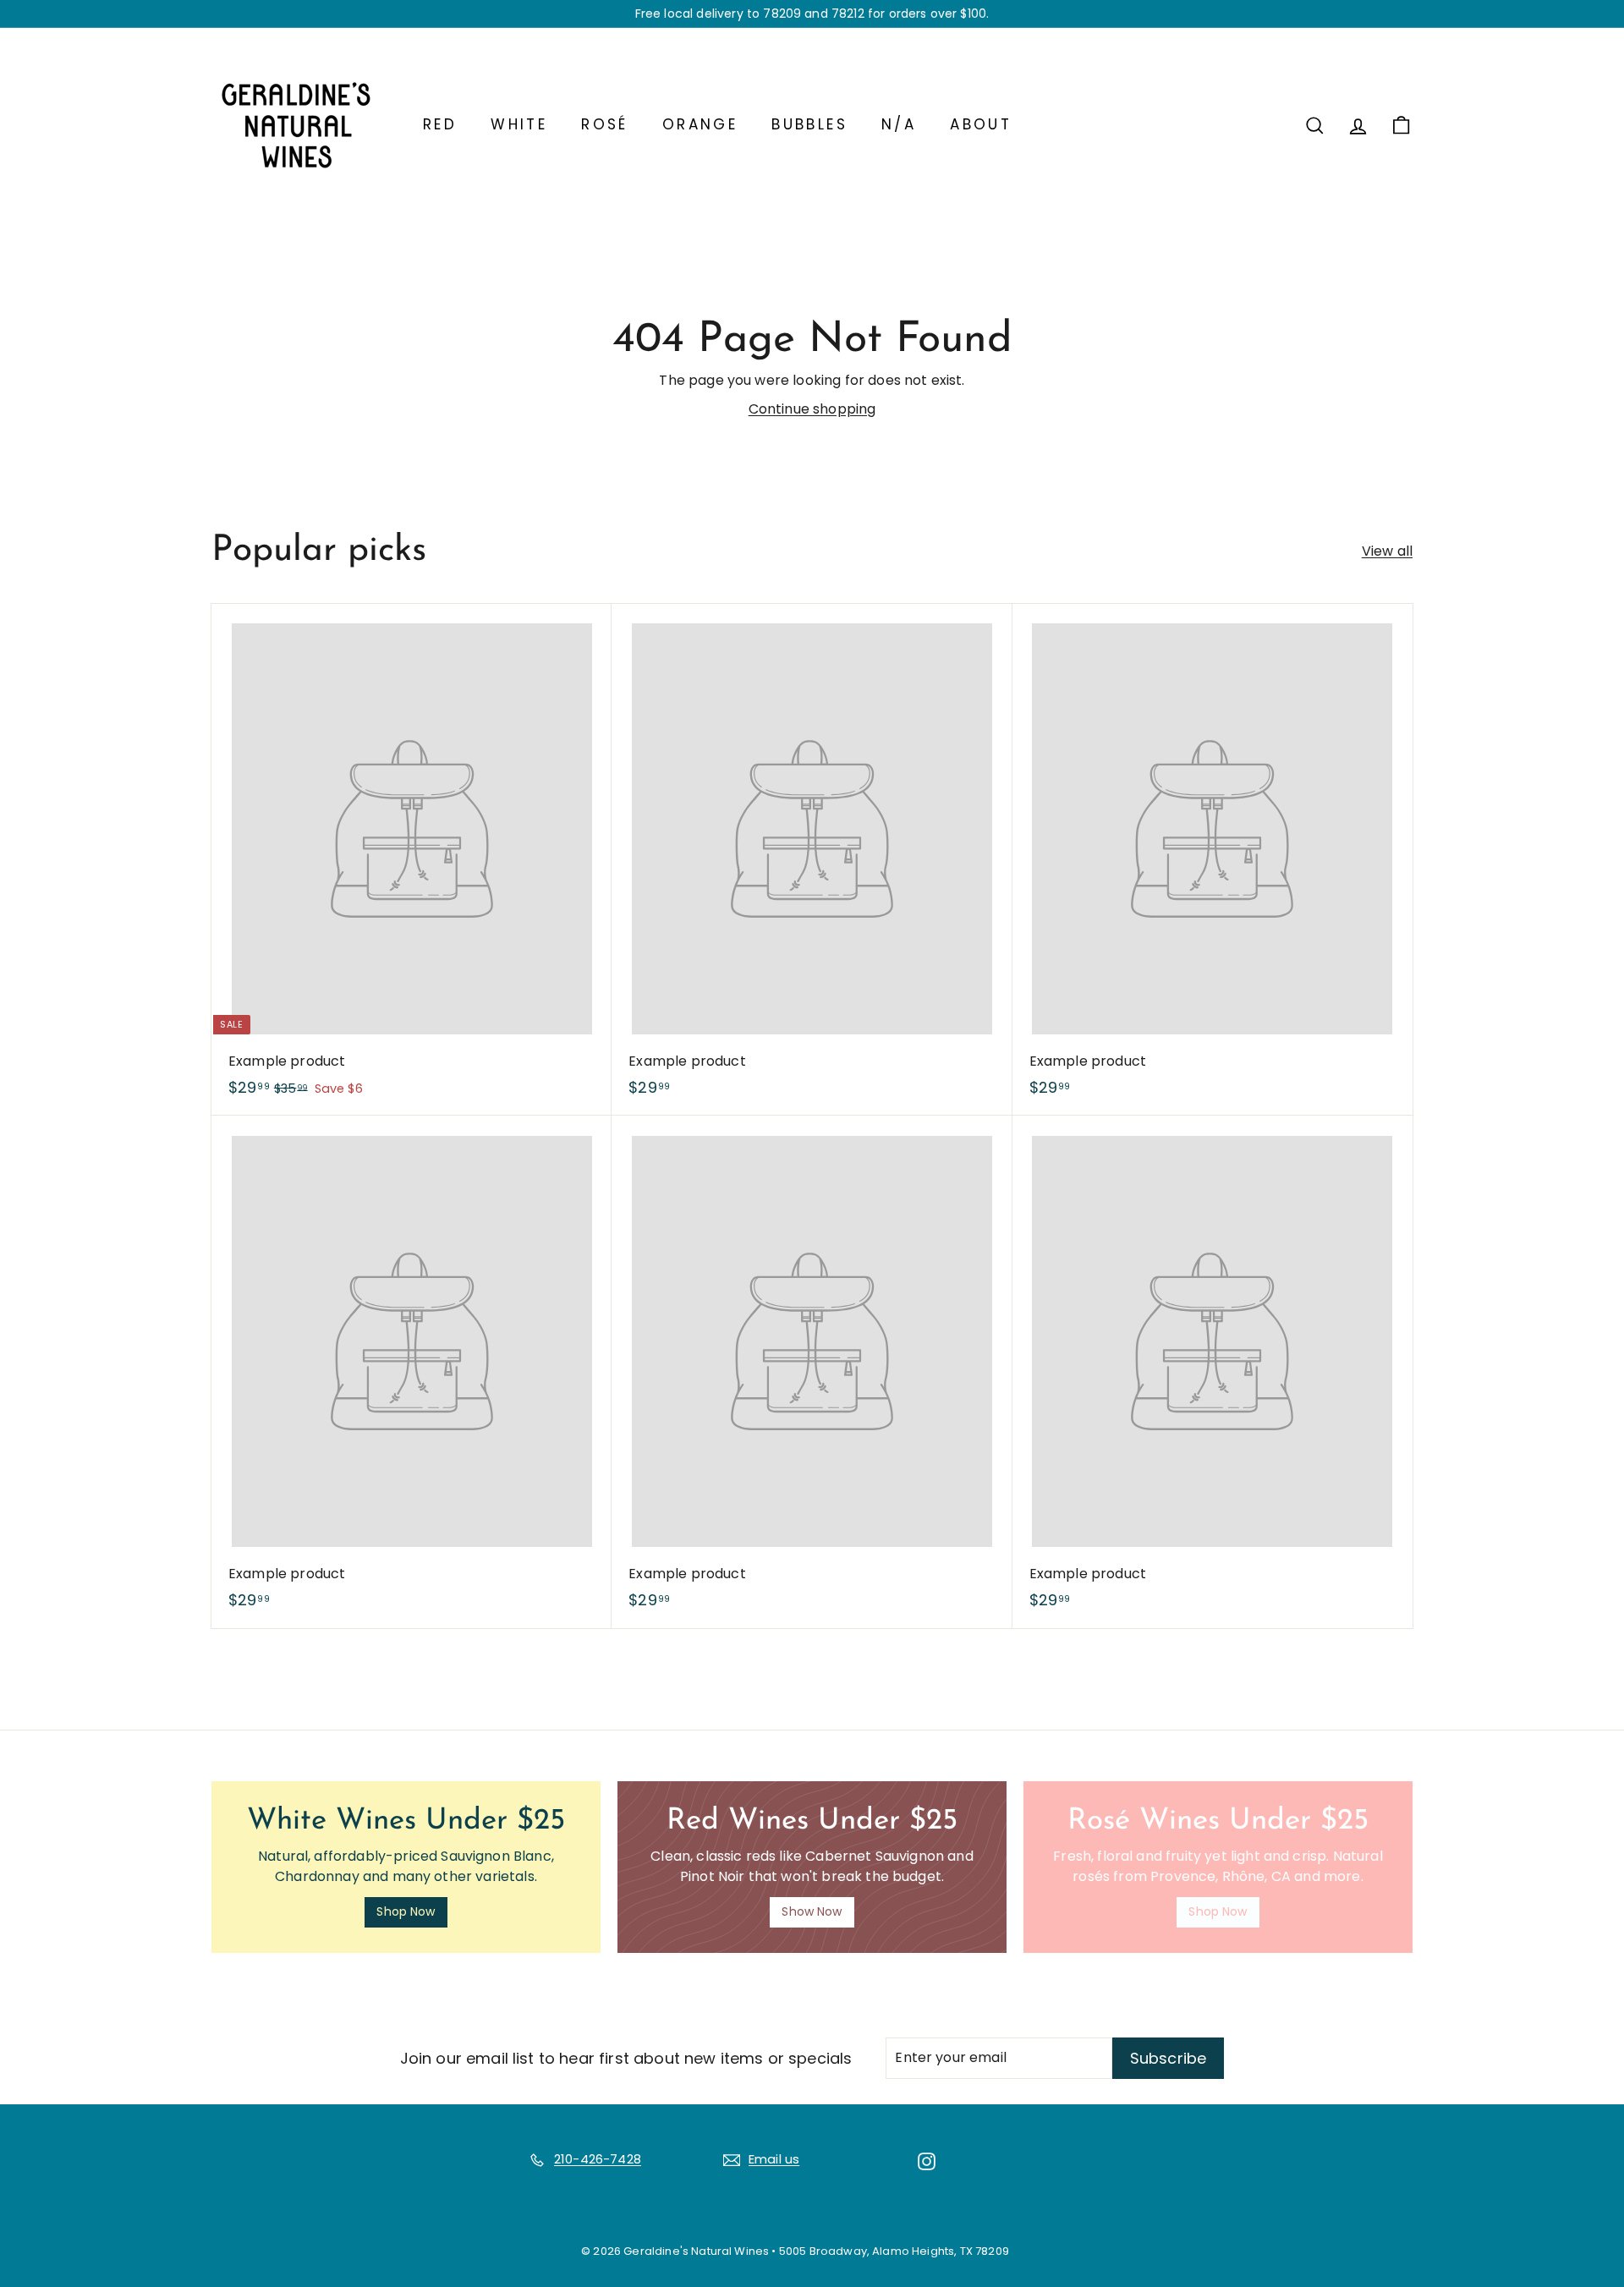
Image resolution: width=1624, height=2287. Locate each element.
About (981, 124)
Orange (700, 124)
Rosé (605, 124)
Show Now (812, 1911)
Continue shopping (812, 409)
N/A (899, 124)
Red (440, 124)
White (519, 124)
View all (1387, 551)
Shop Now (406, 1911)
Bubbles (809, 124)
